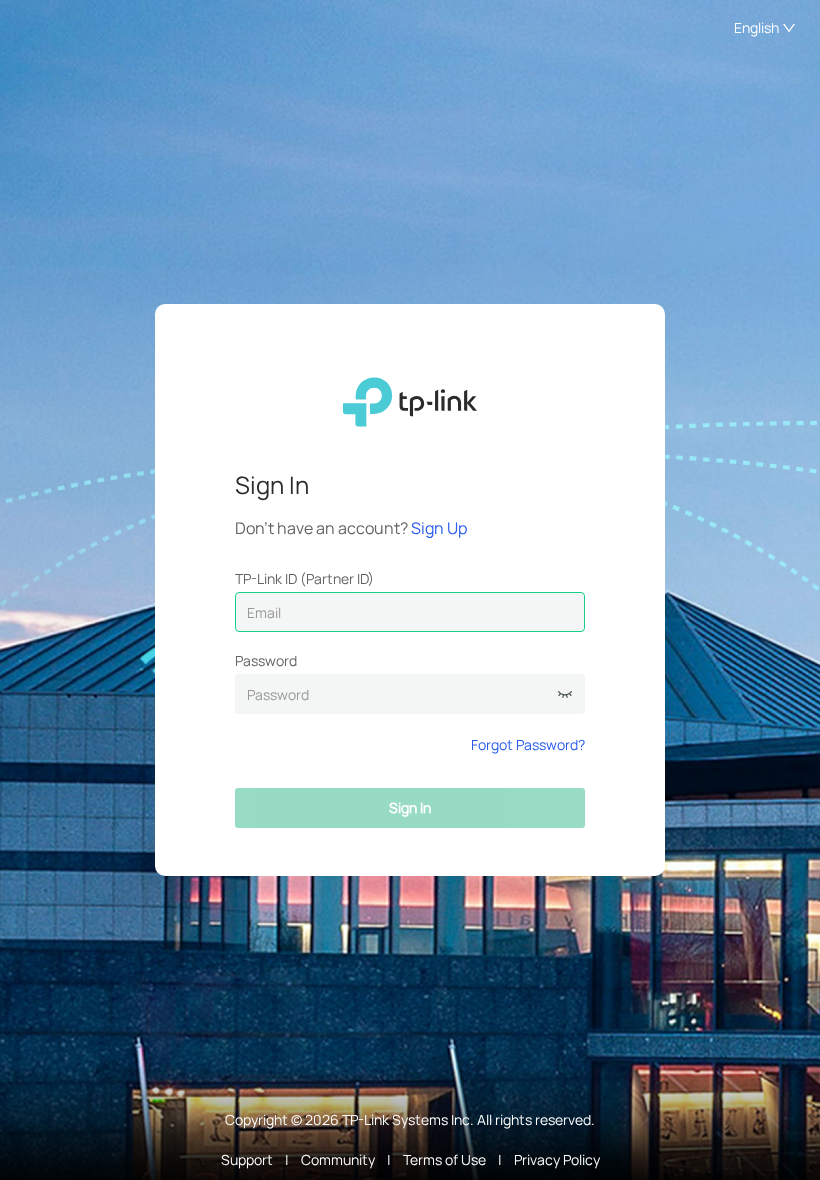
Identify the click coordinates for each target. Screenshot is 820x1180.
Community (338, 1159)
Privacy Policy (557, 1159)
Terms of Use (444, 1159)
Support (247, 1159)
